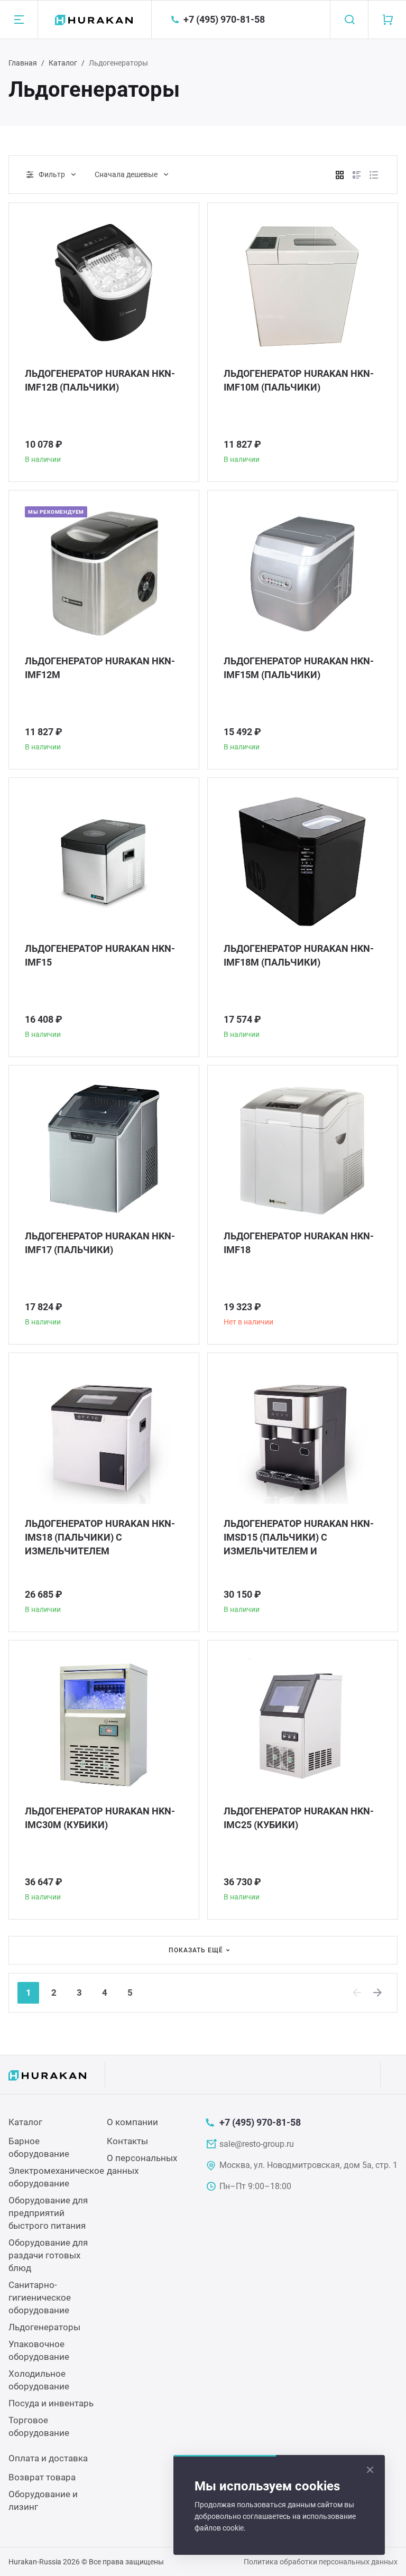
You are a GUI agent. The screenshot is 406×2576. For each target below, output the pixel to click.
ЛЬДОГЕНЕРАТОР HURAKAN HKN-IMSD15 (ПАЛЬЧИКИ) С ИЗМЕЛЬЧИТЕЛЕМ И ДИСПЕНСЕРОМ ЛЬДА (299, 1538)
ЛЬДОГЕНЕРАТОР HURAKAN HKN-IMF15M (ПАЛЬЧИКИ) (299, 668)
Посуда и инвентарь (51, 2403)
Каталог (63, 63)
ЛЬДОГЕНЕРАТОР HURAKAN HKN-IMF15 (100, 955)
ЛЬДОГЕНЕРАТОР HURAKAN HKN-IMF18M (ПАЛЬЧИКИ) (299, 955)
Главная (23, 63)
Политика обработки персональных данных (321, 2562)
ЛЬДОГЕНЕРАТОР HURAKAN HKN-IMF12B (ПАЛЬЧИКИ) (100, 380)
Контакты (127, 2141)
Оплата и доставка (48, 2458)
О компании (132, 2122)
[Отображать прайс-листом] (374, 175)
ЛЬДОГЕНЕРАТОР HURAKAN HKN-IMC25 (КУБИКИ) (299, 1818)
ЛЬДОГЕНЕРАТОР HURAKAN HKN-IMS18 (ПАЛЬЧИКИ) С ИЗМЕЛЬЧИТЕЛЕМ (100, 1537)
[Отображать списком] (357, 175)
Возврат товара (42, 2477)
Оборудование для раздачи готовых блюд (48, 2255)
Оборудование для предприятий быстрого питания (48, 2213)
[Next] (378, 1993)
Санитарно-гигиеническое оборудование (40, 2297)
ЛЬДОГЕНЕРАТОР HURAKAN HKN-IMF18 (299, 1243)
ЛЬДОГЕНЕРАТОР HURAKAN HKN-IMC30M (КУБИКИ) (100, 1818)
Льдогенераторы (44, 2327)
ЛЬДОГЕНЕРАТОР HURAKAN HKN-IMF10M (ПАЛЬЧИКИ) (299, 380)
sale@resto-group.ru (257, 2144)
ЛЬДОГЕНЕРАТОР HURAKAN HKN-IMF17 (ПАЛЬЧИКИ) (100, 1243)
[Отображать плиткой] (340, 175)
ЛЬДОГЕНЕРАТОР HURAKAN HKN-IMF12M (100, 668)
